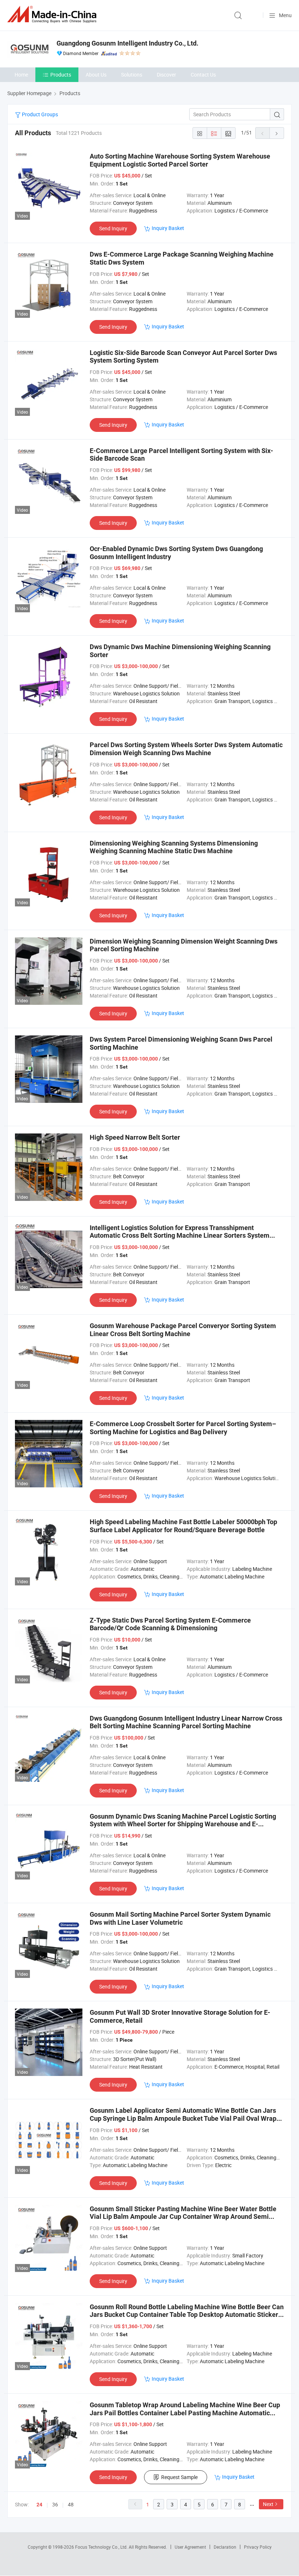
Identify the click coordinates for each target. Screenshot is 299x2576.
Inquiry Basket (168, 228)
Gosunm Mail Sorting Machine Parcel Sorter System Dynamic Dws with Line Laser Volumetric (180, 1918)
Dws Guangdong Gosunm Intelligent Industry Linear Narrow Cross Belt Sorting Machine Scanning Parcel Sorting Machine (186, 1722)
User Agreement (190, 2547)
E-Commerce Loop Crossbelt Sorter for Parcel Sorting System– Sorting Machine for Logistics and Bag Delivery (183, 1428)
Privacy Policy (258, 2547)
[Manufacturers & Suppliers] (53, 14)
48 (71, 2504)
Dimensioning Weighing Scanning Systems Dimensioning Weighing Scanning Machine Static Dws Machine (174, 847)
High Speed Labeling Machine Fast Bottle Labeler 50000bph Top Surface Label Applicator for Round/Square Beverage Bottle (183, 1526)
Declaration (225, 2547)
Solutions (132, 75)
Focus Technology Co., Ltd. (102, 2547)
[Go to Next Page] (277, 133)
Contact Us (203, 75)
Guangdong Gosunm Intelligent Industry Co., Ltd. (127, 43)
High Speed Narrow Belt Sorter (135, 1137)
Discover (166, 75)
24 (39, 2505)
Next (268, 2504)
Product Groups (39, 114)
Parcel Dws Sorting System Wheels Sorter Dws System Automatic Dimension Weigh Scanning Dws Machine (186, 749)
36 (55, 2504)
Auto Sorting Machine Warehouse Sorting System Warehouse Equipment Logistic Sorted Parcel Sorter (180, 160)
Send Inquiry (113, 228)
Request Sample (179, 2477)
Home (21, 75)
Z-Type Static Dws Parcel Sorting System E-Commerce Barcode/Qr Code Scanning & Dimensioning (170, 1624)
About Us (96, 75)
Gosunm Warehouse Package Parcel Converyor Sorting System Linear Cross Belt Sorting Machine (183, 1330)
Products (61, 75)
